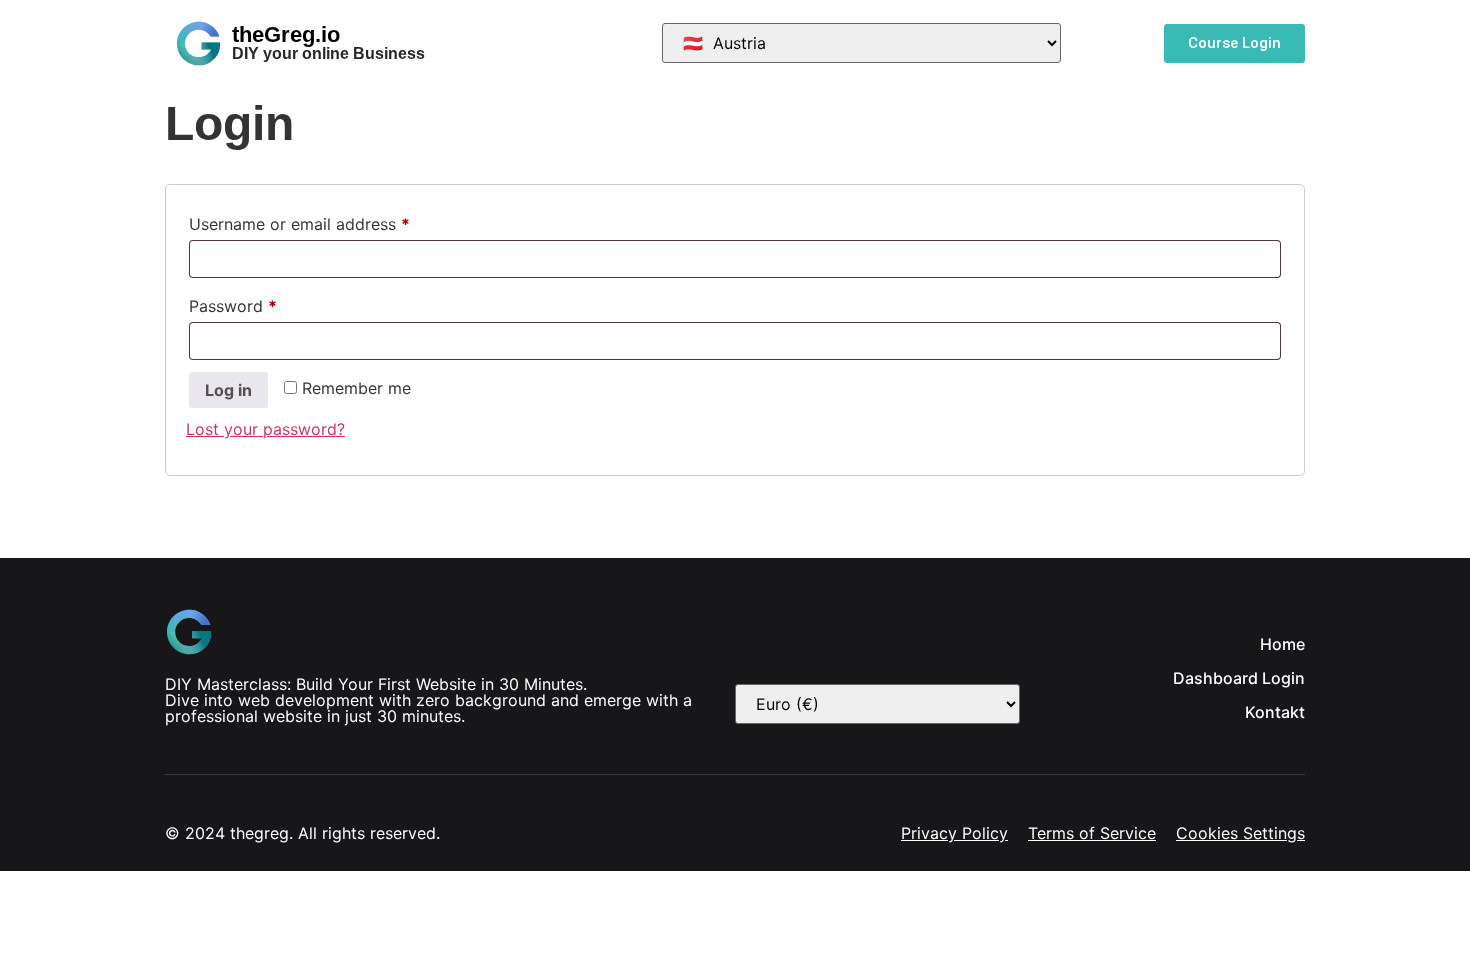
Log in (228, 390)
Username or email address (332, 221)
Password (266, 303)
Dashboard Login (1239, 678)
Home (1282, 644)
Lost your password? (265, 429)
